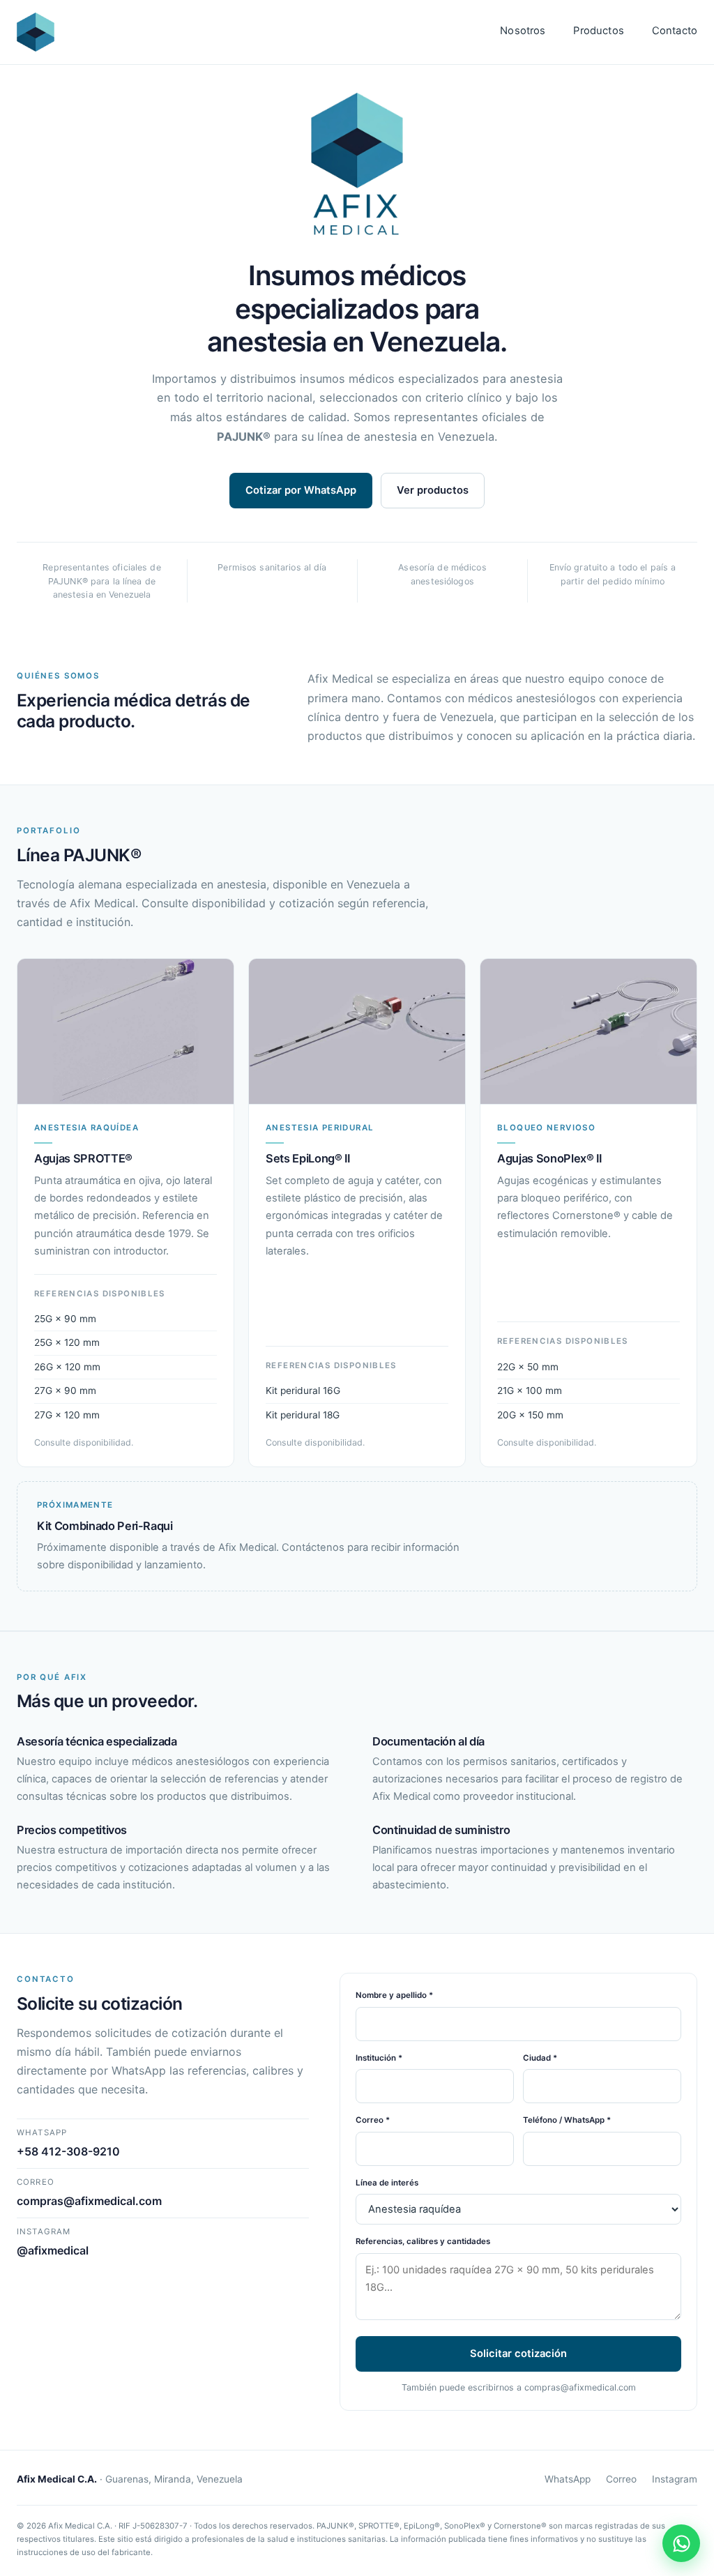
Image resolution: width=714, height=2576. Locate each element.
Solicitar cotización (518, 2354)
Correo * (373, 2120)
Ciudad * (540, 2058)
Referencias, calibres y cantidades (423, 2241)
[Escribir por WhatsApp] (681, 2543)
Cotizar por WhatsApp (301, 490)
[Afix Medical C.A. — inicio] (36, 32)
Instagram (675, 2479)
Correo (621, 2479)
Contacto (675, 31)
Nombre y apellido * (394, 1995)
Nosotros (523, 31)
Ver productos (433, 490)
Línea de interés (387, 2183)
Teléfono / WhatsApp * (567, 2120)
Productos (598, 31)
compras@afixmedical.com (89, 2201)
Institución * (379, 2058)
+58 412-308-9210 (68, 2151)
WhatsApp (568, 2479)
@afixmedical (53, 2250)
